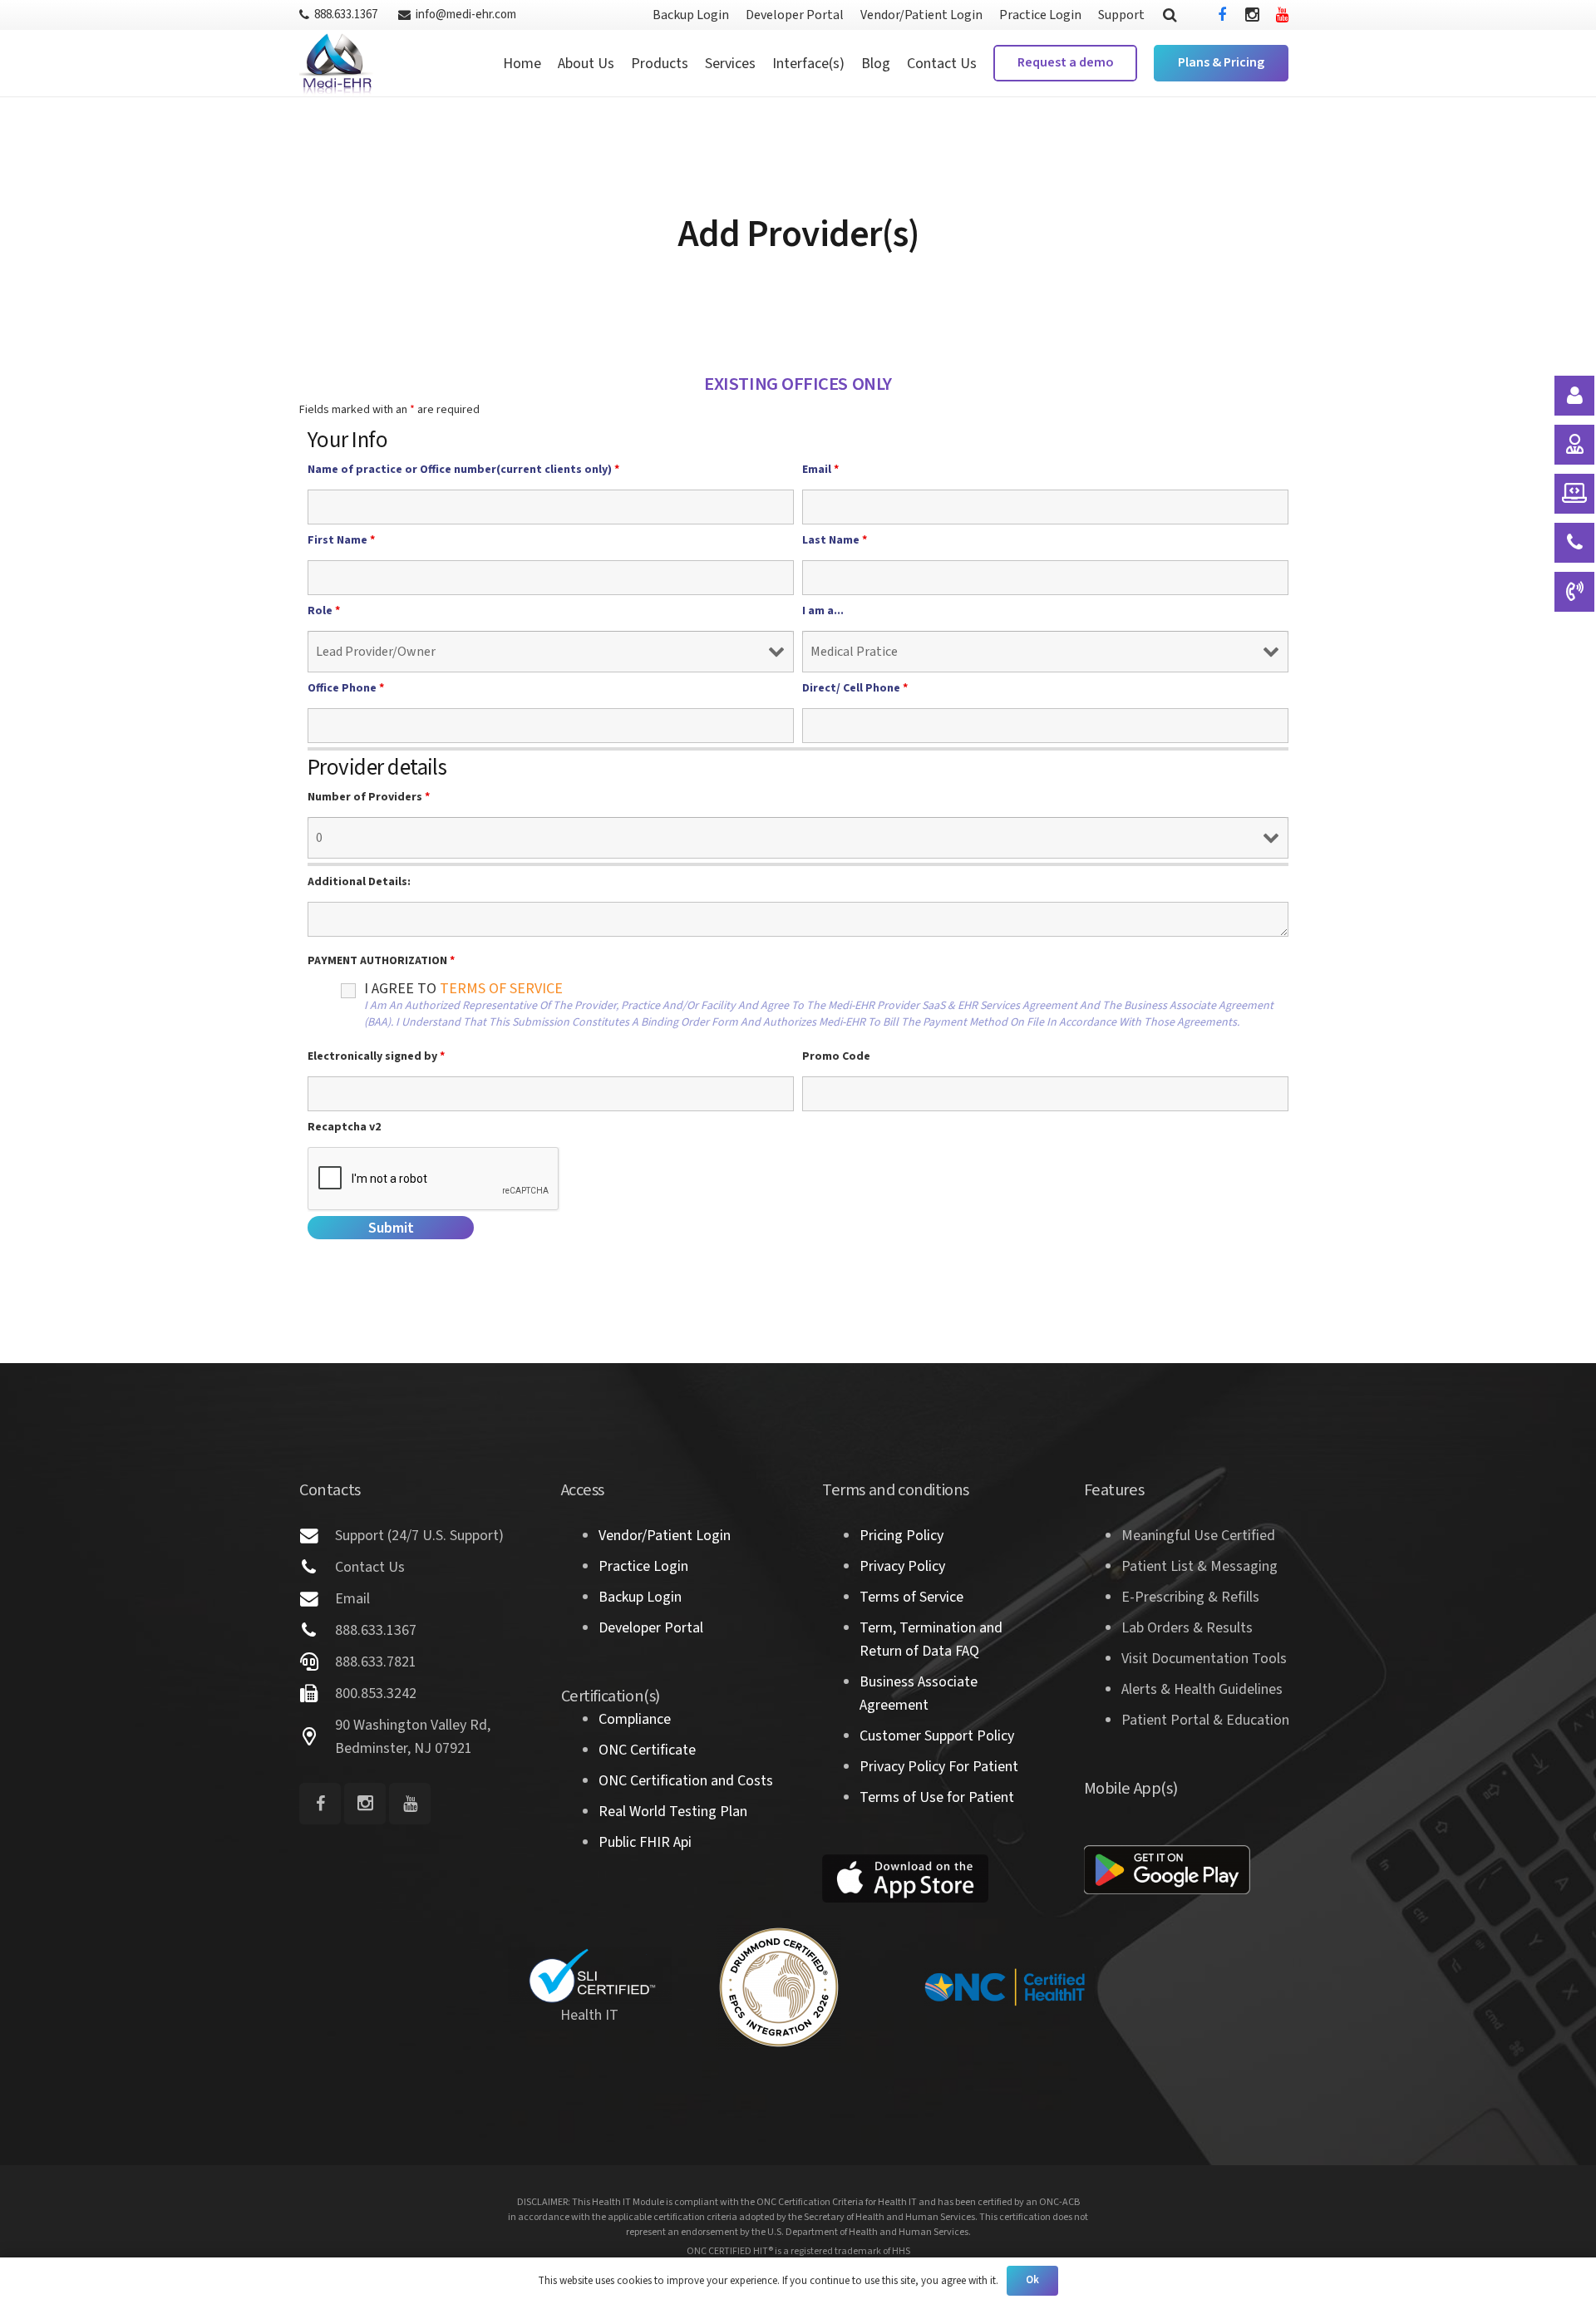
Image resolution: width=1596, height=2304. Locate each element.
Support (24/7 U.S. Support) (419, 1536)
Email (820, 470)
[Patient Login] (1574, 396)
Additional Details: (359, 882)
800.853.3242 (376, 1694)
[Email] (317, 1599)
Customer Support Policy (937, 1736)
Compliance (635, 1719)
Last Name (835, 540)
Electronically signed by (376, 1056)
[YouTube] (1282, 15)
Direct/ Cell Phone (855, 688)
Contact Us (370, 1567)
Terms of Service (911, 1597)
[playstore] (1167, 1870)
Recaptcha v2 (344, 1127)
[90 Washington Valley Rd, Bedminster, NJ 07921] (317, 1737)
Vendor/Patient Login (665, 1536)
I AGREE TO (819, 1006)
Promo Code (836, 1056)
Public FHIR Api (645, 1842)
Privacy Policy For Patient (939, 1767)
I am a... (823, 611)
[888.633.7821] (317, 1662)
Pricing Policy (901, 1536)
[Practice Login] (1574, 445)
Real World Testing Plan (673, 1812)
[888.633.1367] (317, 1631)
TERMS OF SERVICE (501, 989)
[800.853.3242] (317, 1694)
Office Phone (346, 688)
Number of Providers (369, 797)
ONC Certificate (647, 1750)
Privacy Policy (902, 1566)
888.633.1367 (376, 1630)
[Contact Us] (317, 1568)
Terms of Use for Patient (937, 1797)
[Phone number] (1574, 592)
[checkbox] (321, 1007)
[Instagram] (1252, 15)
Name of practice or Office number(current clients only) (463, 470)
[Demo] (1574, 494)
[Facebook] (1222, 15)
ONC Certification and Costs (686, 1781)
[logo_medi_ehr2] (336, 63)
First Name (341, 540)
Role (324, 611)
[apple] (905, 1878)
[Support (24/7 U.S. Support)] (317, 1536)
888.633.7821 (376, 1662)
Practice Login (643, 1566)
